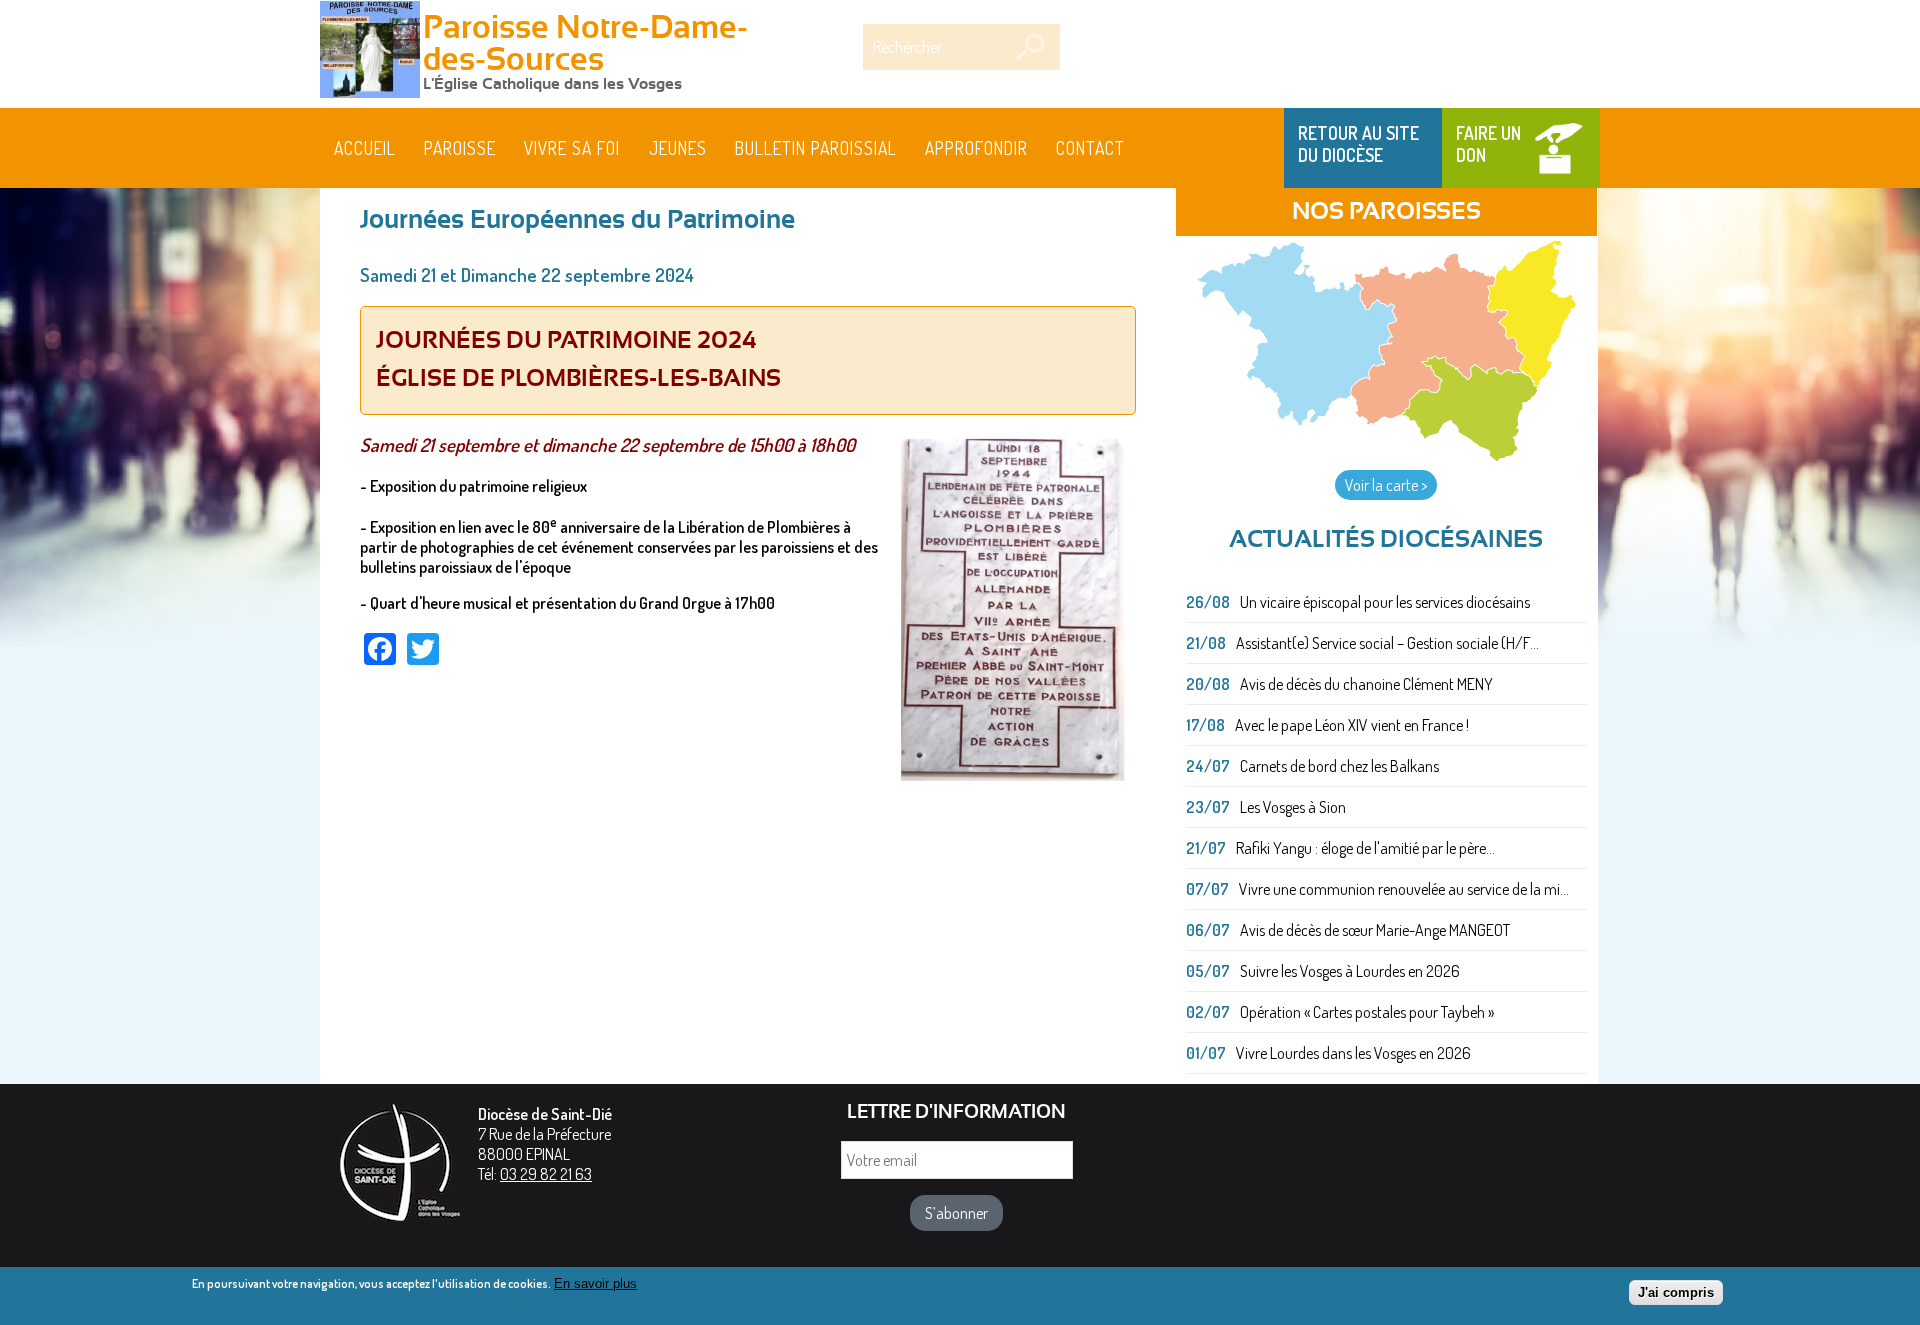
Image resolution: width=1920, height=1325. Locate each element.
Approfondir (976, 148)
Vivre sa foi (572, 148)
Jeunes (678, 148)
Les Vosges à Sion (1293, 807)
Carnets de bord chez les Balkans (1339, 766)
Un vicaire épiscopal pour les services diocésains (1385, 602)
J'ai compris (1676, 1292)
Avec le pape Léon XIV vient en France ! (1352, 725)
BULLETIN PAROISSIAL (816, 148)
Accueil (365, 148)
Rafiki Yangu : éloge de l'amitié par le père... (1365, 848)
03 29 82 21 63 (546, 1174)
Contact (1090, 148)
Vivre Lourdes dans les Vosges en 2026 (1353, 1053)
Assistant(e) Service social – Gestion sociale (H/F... (1387, 643)
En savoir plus (595, 1283)
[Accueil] (370, 52)
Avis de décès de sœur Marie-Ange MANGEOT (1375, 930)
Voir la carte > (1386, 485)
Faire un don (1488, 144)
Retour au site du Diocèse (1358, 144)
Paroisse (460, 148)
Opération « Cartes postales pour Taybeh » (1367, 1012)
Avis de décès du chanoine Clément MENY (1366, 684)
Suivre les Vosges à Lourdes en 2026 (1350, 971)
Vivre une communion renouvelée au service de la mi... (1404, 889)
